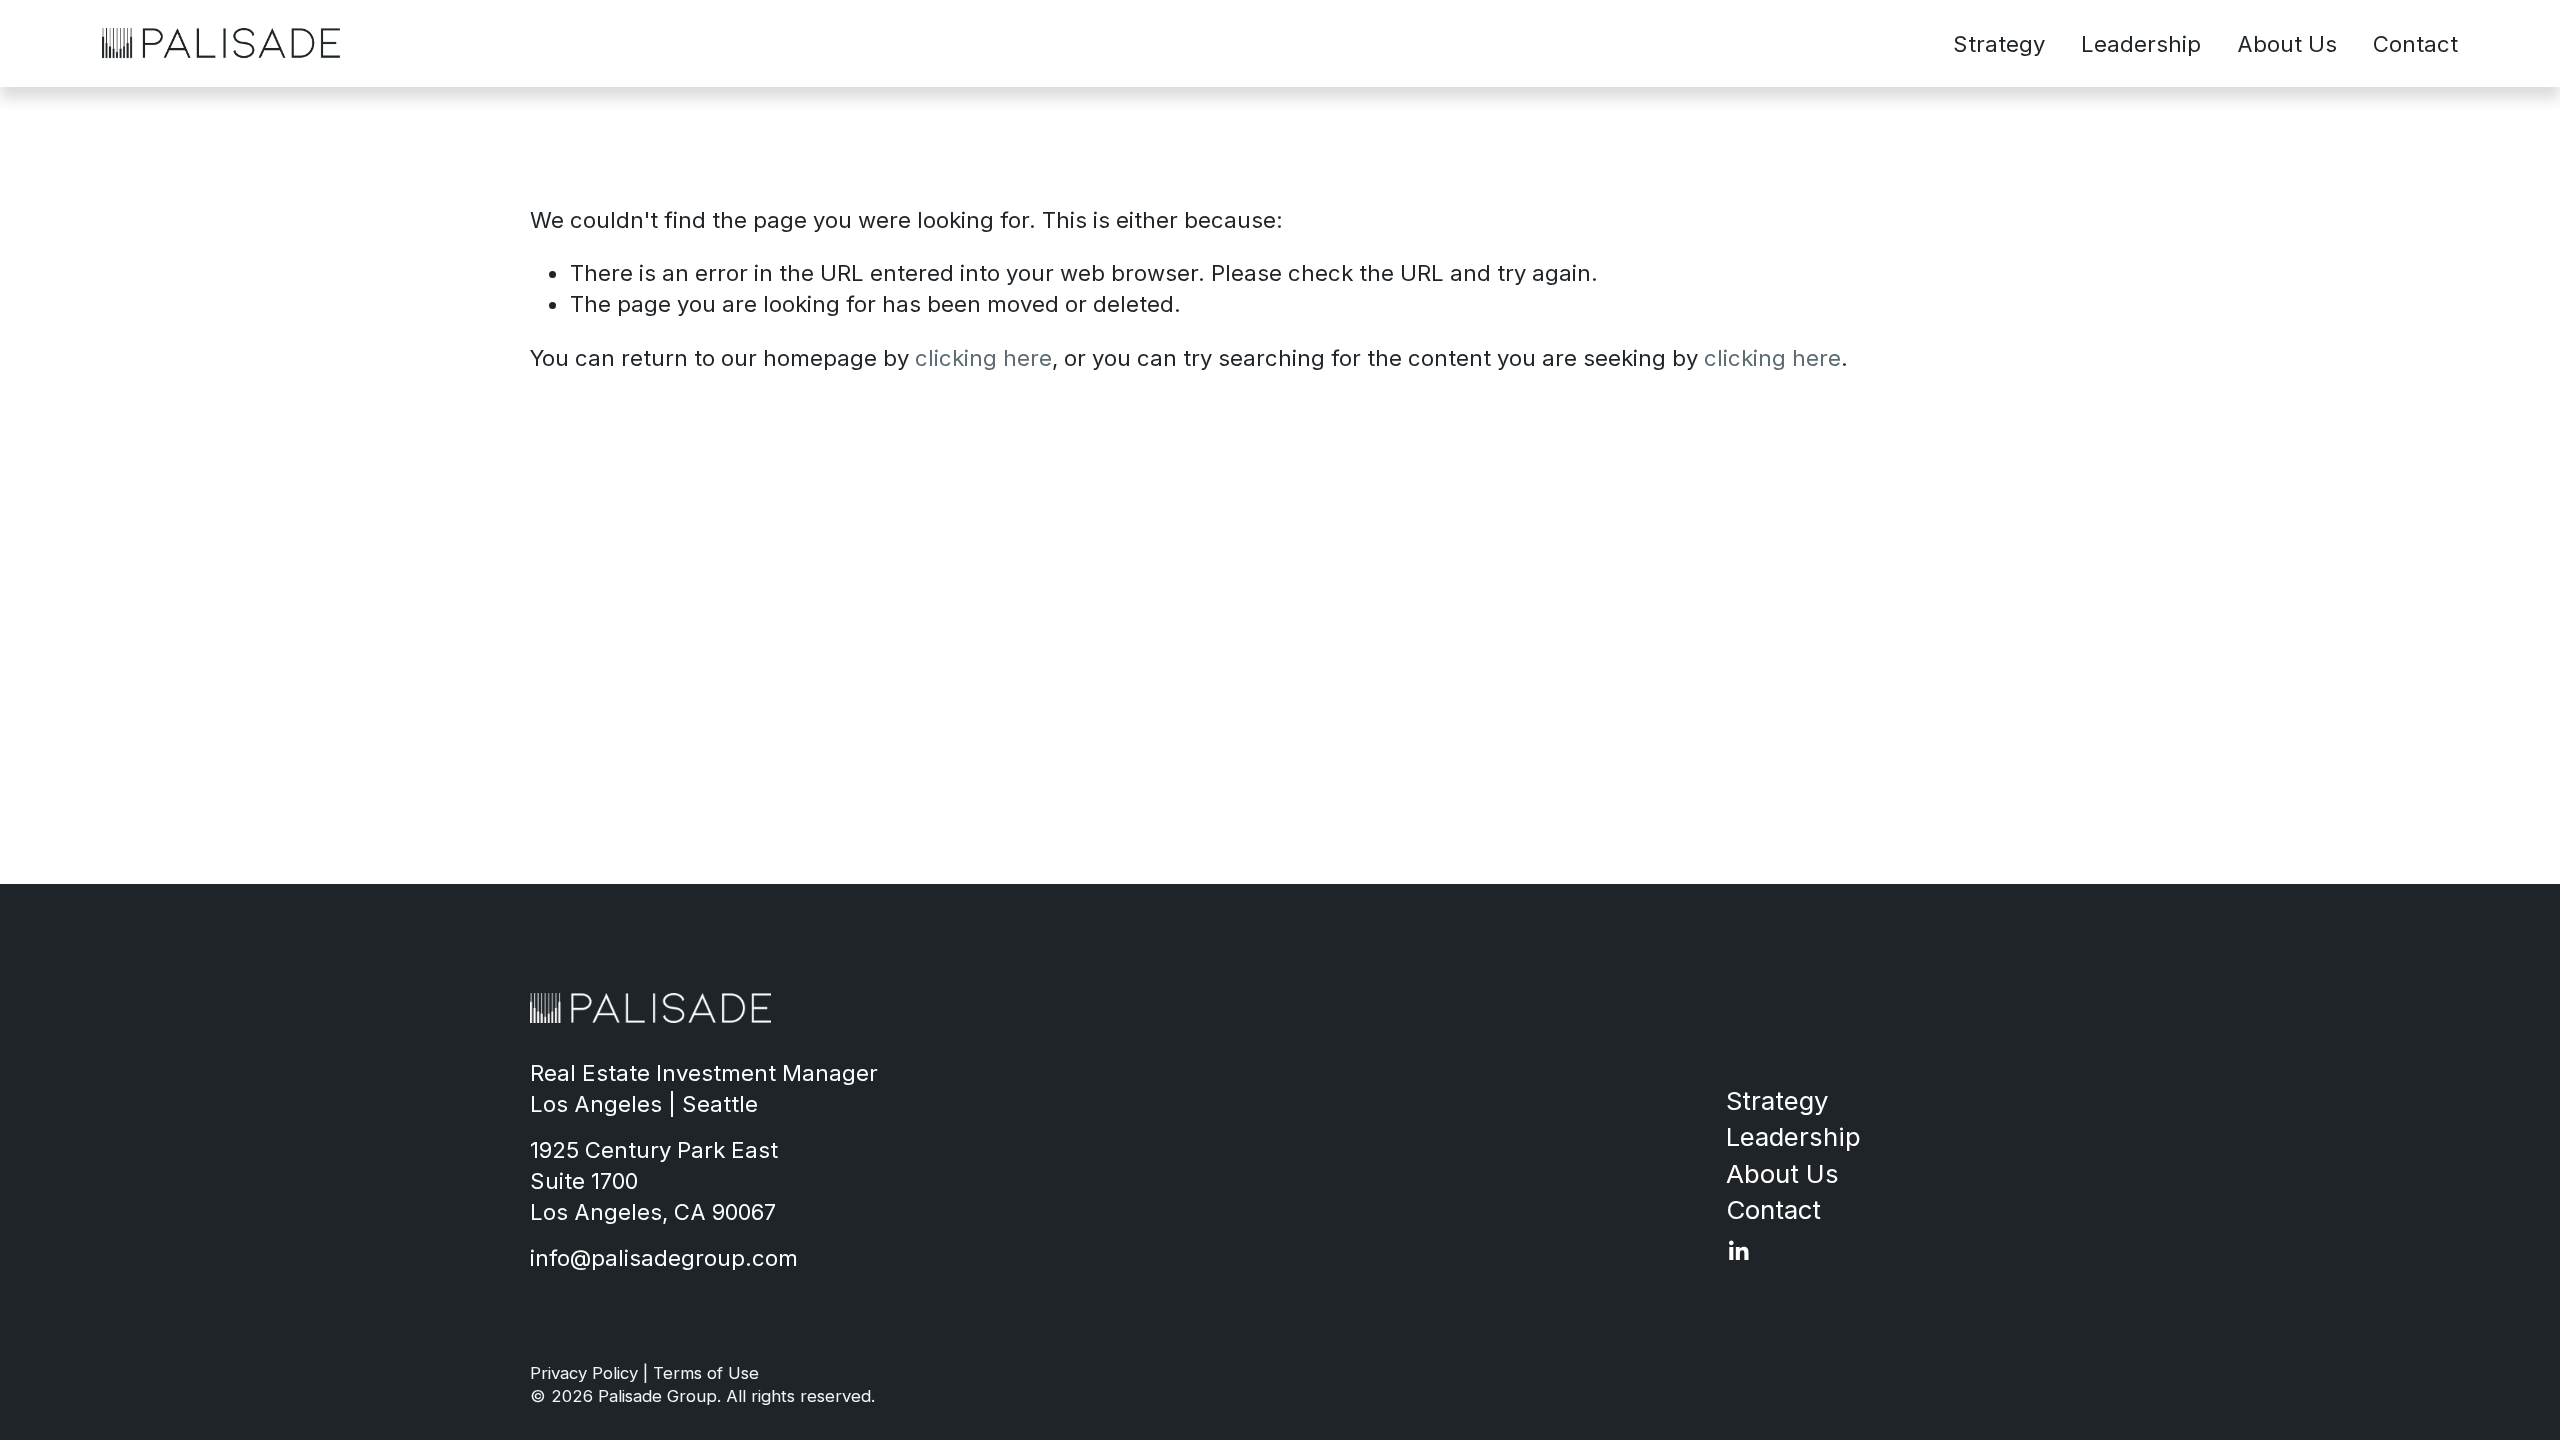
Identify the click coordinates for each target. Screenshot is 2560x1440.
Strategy (1999, 43)
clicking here (983, 357)
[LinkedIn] (1738, 1251)
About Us (2287, 43)
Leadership (2141, 43)
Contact (2415, 43)
